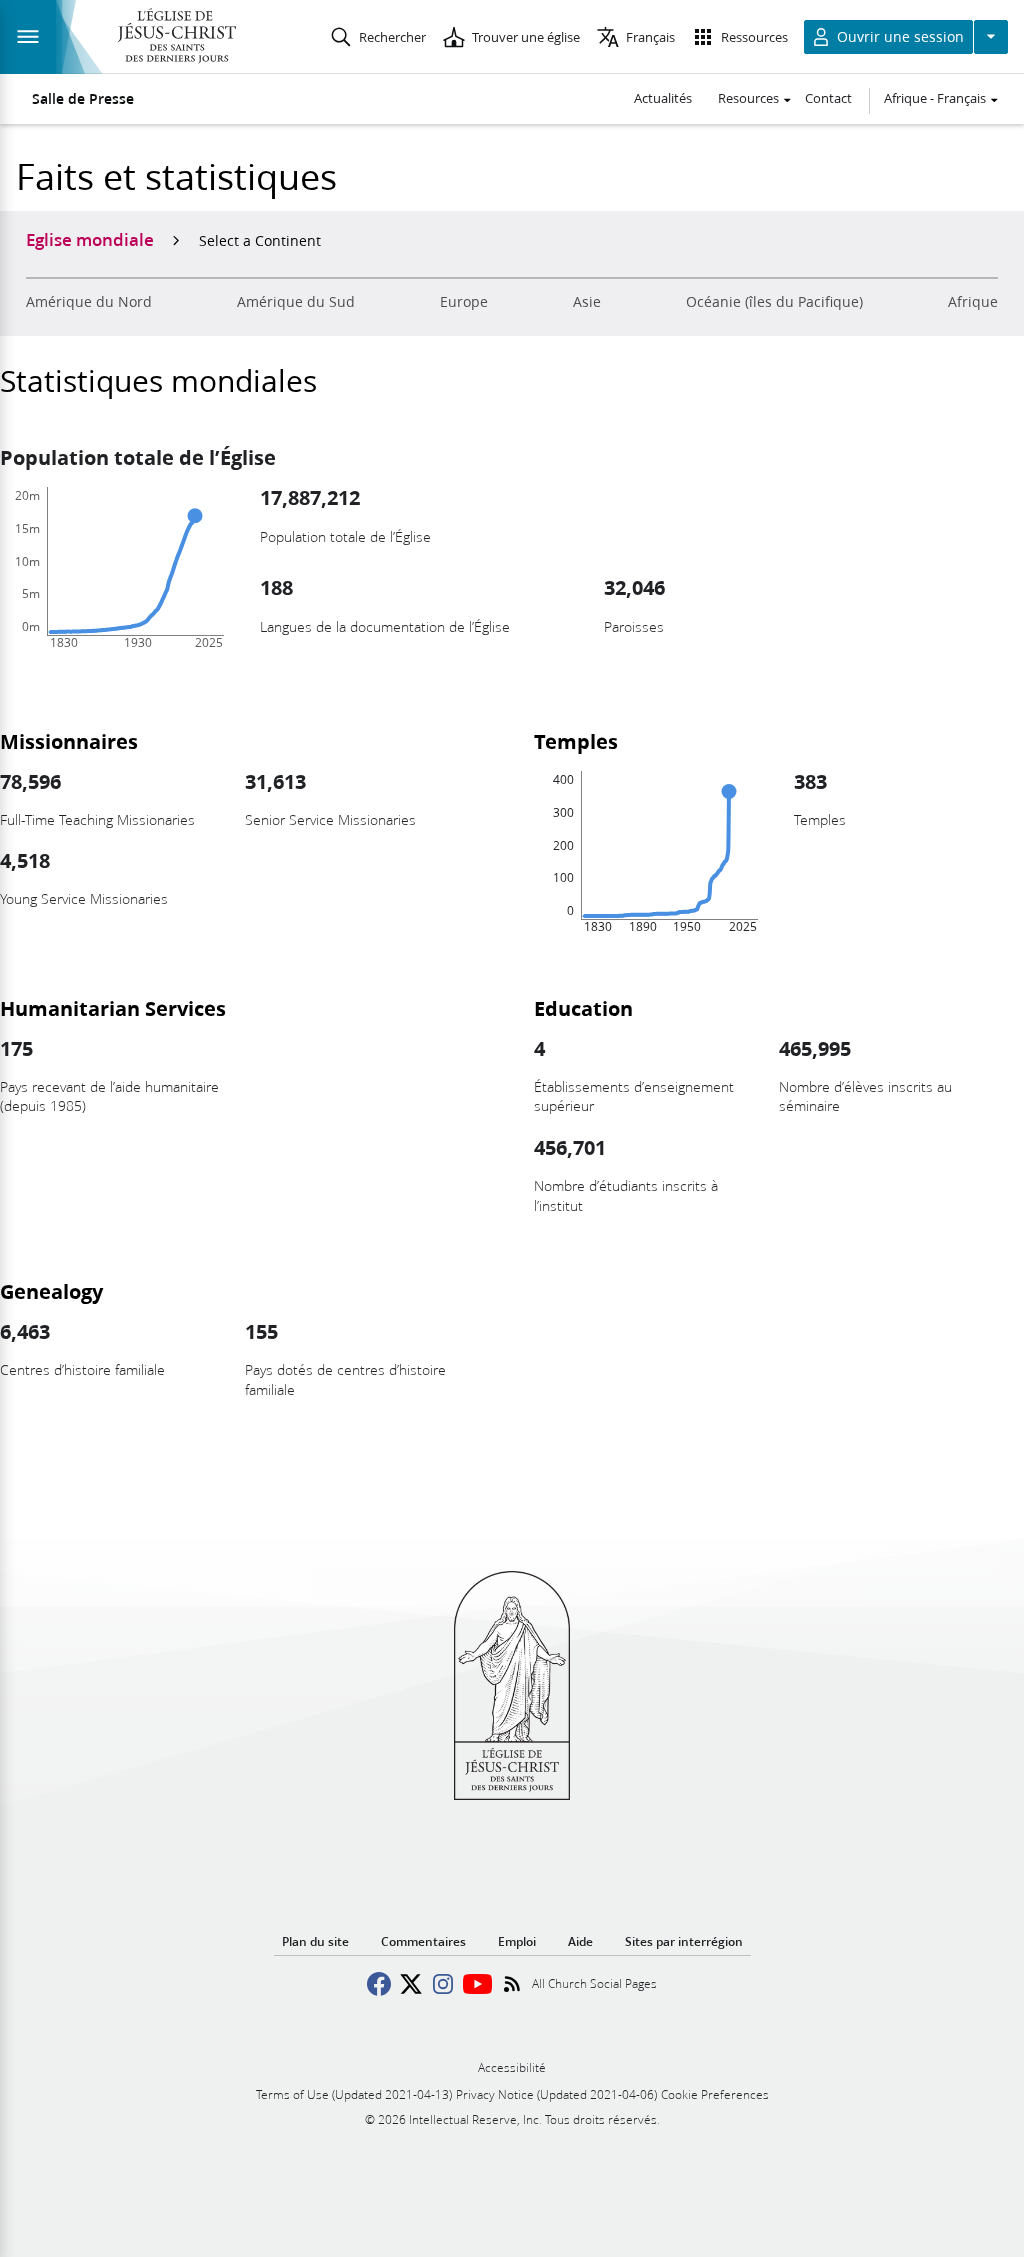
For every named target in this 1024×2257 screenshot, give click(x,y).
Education (583, 1008)
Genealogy (51, 1291)
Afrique (973, 302)
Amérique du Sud (296, 302)
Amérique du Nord (89, 302)
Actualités (663, 98)
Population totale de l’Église (138, 457)
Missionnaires (69, 741)
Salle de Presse (83, 99)
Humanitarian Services (113, 1008)
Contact (828, 98)
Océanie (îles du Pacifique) (774, 302)
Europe (464, 302)
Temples (576, 741)
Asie (587, 302)
